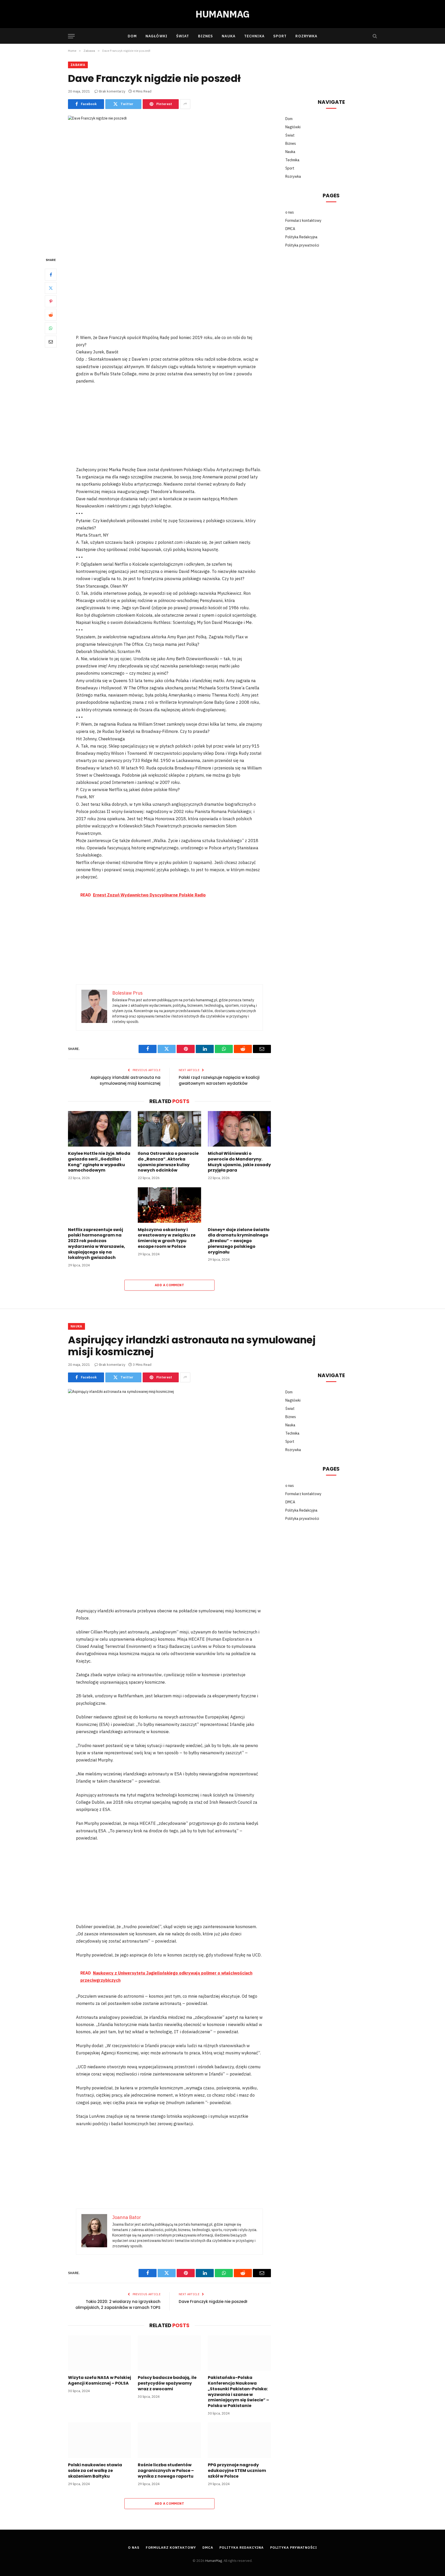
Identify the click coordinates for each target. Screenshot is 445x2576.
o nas (290, 212)
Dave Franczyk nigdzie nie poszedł (213, 2302)
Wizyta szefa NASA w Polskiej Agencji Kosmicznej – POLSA (100, 2380)
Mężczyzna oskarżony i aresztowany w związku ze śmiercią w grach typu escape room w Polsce (167, 1238)
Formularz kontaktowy (303, 221)
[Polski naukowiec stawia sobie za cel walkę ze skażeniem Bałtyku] (100, 2440)
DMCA (290, 229)
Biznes (206, 36)
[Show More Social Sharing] (185, 104)
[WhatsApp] (51, 328)
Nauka (229, 36)
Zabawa (78, 65)
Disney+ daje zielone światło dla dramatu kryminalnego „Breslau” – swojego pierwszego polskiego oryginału (239, 1241)
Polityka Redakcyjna (301, 237)
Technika (254, 36)
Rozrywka (306, 36)
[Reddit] (51, 315)
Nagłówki (156, 36)
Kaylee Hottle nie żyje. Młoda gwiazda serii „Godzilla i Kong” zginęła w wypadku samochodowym (99, 1162)
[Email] (51, 341)
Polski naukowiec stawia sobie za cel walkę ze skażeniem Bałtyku (95, 2471)
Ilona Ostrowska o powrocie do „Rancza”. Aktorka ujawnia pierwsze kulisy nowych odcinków (168, 1162)
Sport (280, 36)
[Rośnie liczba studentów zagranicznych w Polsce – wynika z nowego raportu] (169, 2440)
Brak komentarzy (112, 91)
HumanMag (214, 2561)
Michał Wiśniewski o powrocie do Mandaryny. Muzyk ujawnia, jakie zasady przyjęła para (239, 1162)
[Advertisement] (169, 295)
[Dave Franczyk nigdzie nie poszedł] (169, 182)
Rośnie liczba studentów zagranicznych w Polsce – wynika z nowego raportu (166, 2471)
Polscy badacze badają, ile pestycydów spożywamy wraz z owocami (167, 2383)
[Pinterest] (51, 301)
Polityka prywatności (302, 245)
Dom (132, 36)
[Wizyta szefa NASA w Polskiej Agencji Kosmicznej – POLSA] (100, 2353)
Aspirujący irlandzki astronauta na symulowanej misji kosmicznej (125, 1080)
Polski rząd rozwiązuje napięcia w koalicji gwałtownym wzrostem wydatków (219, 1080)
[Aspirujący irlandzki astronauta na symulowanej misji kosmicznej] (169, 1455)
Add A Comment (169, 1285)
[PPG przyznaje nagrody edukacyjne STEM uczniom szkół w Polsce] (239, 2440)
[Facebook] (51, 274)
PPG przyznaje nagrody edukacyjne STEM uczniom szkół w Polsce (237, 2471)
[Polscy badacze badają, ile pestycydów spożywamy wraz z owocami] (169, 2353)
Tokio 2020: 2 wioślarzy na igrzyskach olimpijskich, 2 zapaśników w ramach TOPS (118, 2304)
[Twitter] (51, 288)
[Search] (374, 36)
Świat (183, 36)
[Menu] (71, 36)
